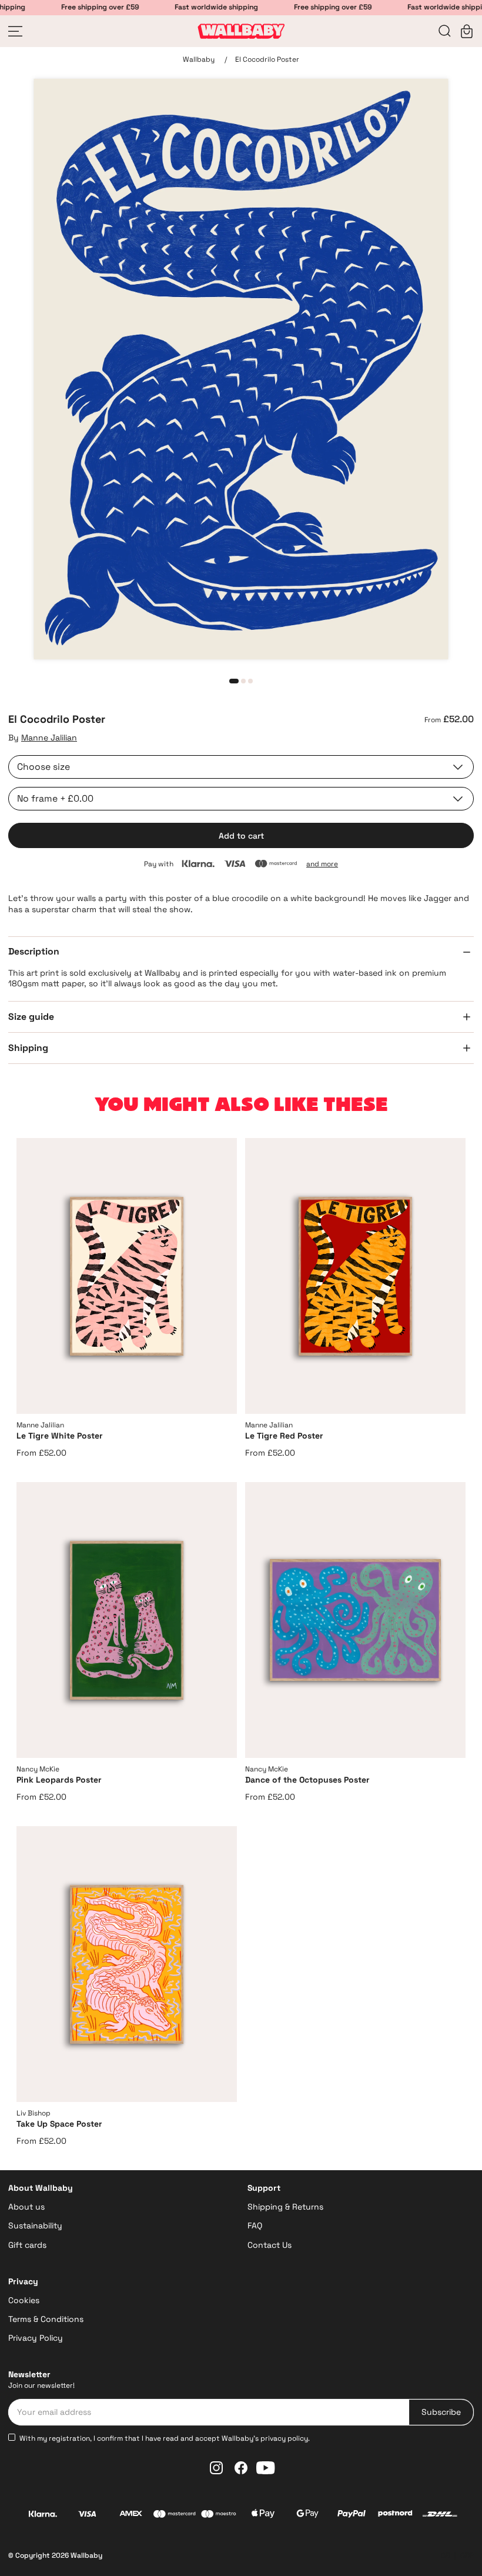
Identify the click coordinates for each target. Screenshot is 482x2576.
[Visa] (87, 2515)
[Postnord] (395, 2515)
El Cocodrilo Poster (267, 59)
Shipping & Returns (285, 2207)
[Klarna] (43, 2515)
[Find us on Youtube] (266, 2468)
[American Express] (131, 2515)
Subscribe (441, 2412)
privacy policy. (285, 2438)
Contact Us (270, 2245)
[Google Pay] (307, 2515)
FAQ (255, 2225)
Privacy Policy (36, 2338)
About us (26, 2207)
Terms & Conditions (46, 2319)
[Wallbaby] (241, 31)
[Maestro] (219, 2515)
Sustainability (35, 2225)
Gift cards (27, 2245)
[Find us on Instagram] (216, 2468)
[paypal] (351, 2515)
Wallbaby (199, 59)
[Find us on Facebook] (241, 2468)
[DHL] (440, 2515)
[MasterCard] (175, 2515)
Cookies (24, 2300)
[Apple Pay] (263, 2515)
